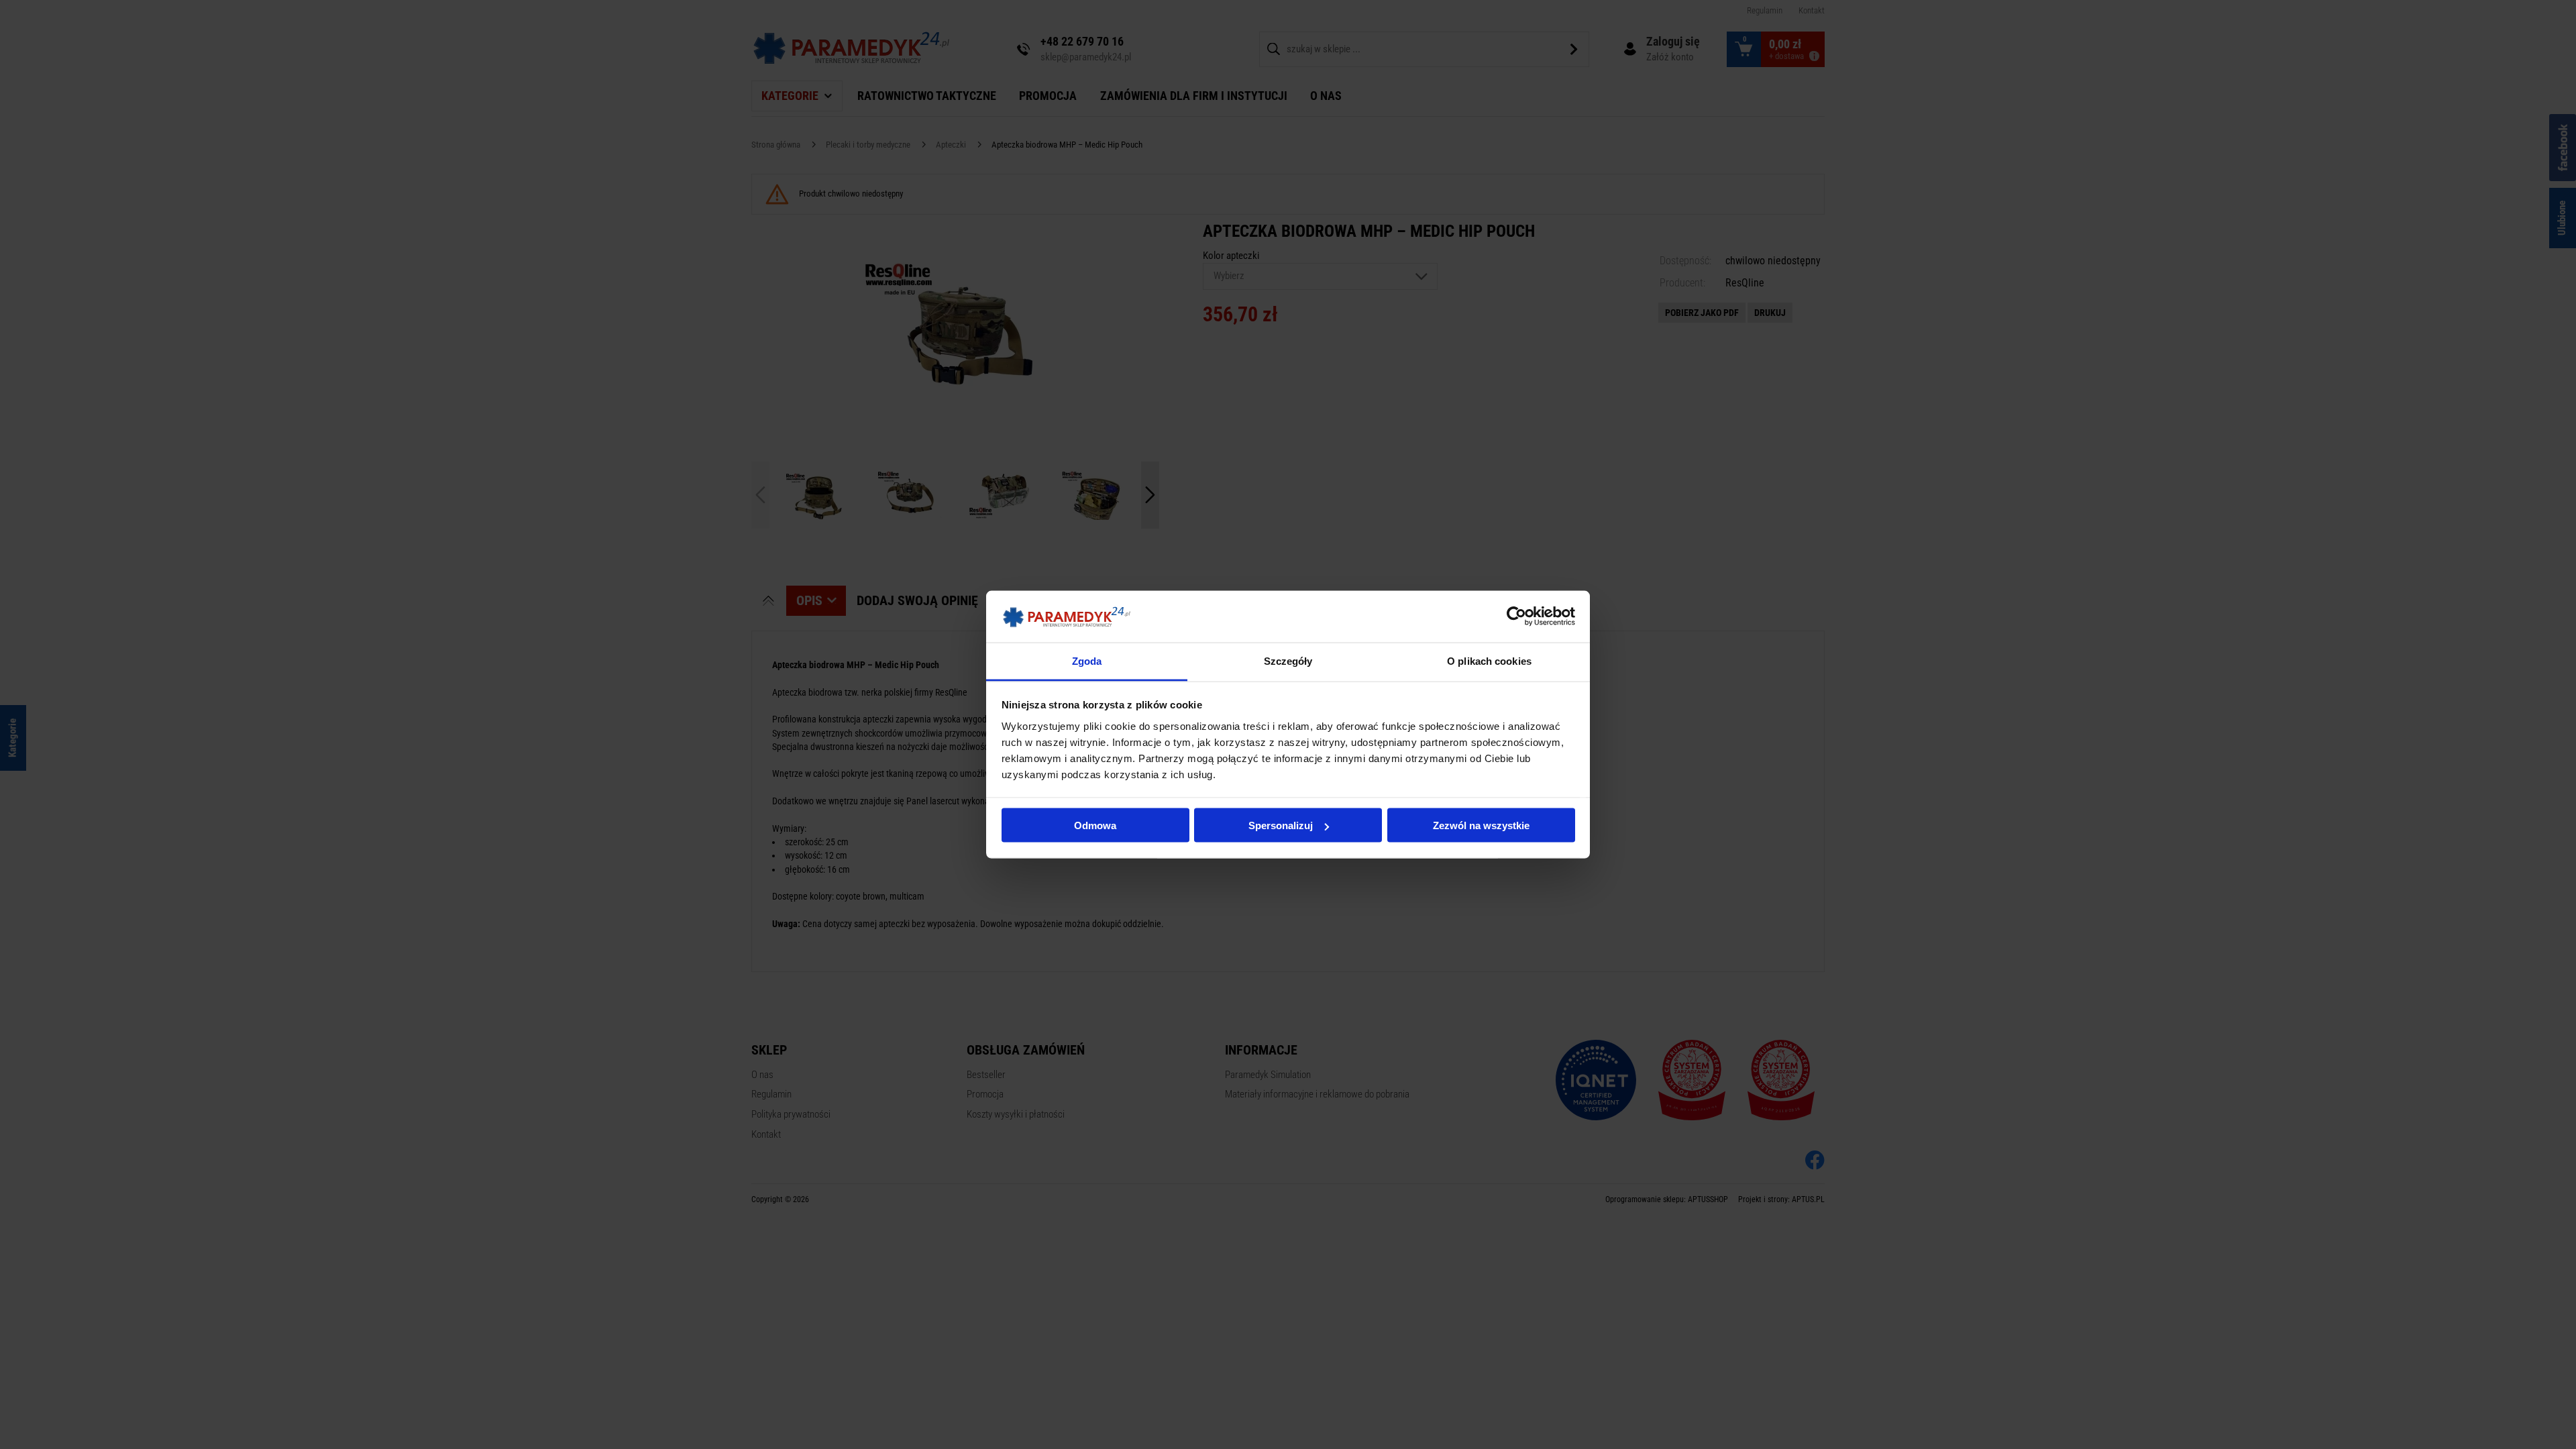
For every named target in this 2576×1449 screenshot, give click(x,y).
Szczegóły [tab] (1288, 660)
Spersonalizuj (1281, 825)
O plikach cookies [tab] (1489, 660)
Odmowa (1095, 825)
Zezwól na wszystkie (1481, 825)
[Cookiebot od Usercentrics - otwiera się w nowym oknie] (1516, 616)
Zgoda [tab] (1087, 660)
